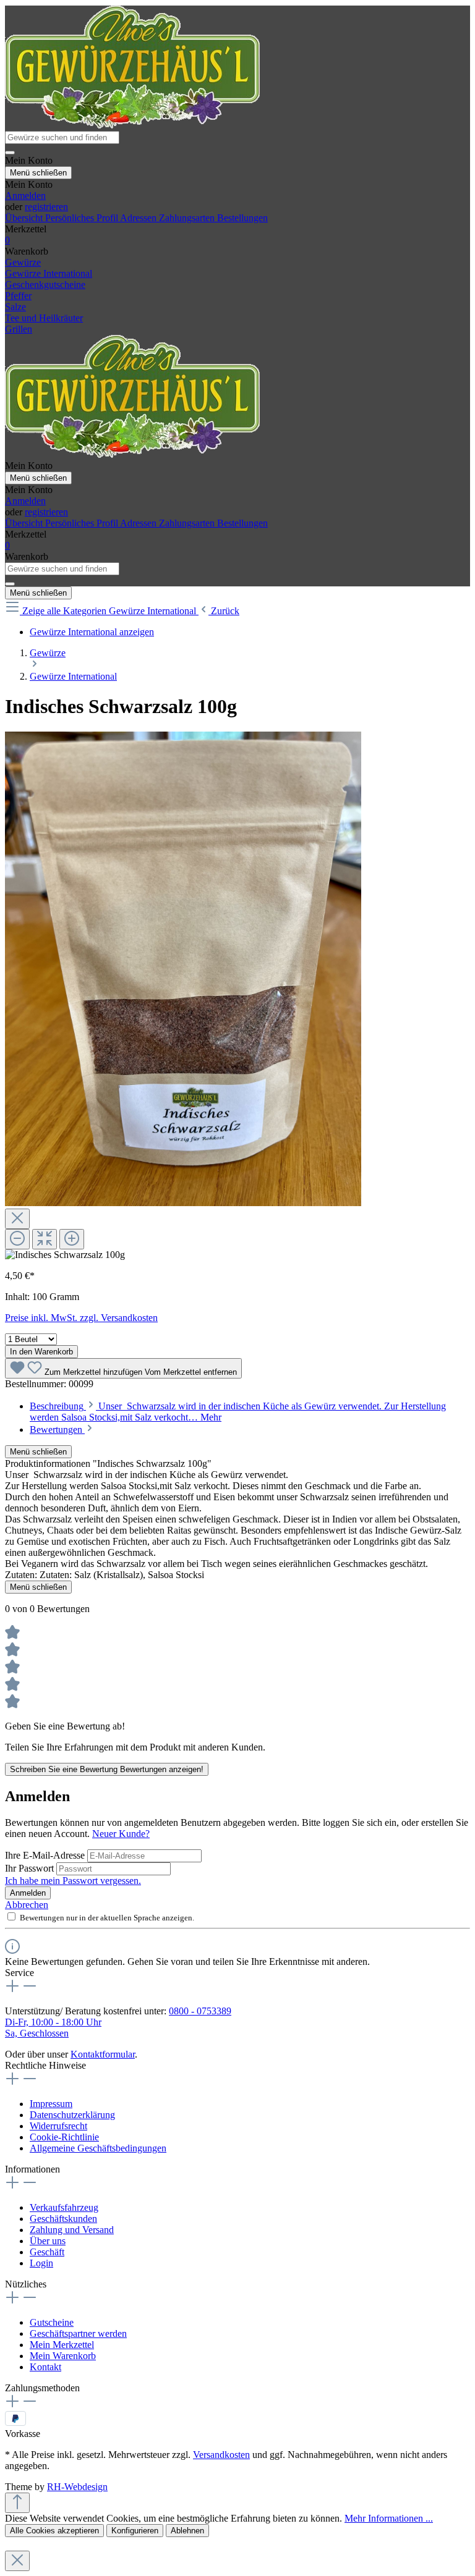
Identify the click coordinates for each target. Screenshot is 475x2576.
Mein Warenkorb (63, 2356)
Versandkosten (221, 2455)
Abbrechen (27, 1905)
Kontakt (45, 2367)
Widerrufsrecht (58, 2126)
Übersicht (25, 218)
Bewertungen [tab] (57, 1429)
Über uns (48, 2241)
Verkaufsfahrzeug (64, 2207)
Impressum (51, 2104)
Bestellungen (242, 218)
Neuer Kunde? (121, 1834)
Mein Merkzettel (62, 2345)
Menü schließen (38, 173)
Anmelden (25, 196)
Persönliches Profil (83, 218)
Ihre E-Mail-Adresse (46, 1855)
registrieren (46, 207)
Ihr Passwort (31, 1868)
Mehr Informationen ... (389, 2518)
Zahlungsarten (188, 218)
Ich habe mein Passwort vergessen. (73, 1881)
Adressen (139, 218)
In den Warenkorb (41, 1352)
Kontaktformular (103, 2054)
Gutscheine (52, 2322)
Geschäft (47, 2252)
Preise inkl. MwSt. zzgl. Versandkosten (81, 1318)
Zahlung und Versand (72, 2230)
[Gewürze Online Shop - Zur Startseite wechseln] (132, 125)
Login (41, 2263)
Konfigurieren (135, 2531)
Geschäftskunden (63, 2219)
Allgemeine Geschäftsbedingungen (98, 2148)
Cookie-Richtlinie (64, 2137)
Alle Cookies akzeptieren (54, 2531)
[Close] (17, 1219)
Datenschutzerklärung (72, 2115)
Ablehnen (187, 2531)
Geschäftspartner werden (78, 2333)
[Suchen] (10, 153)
